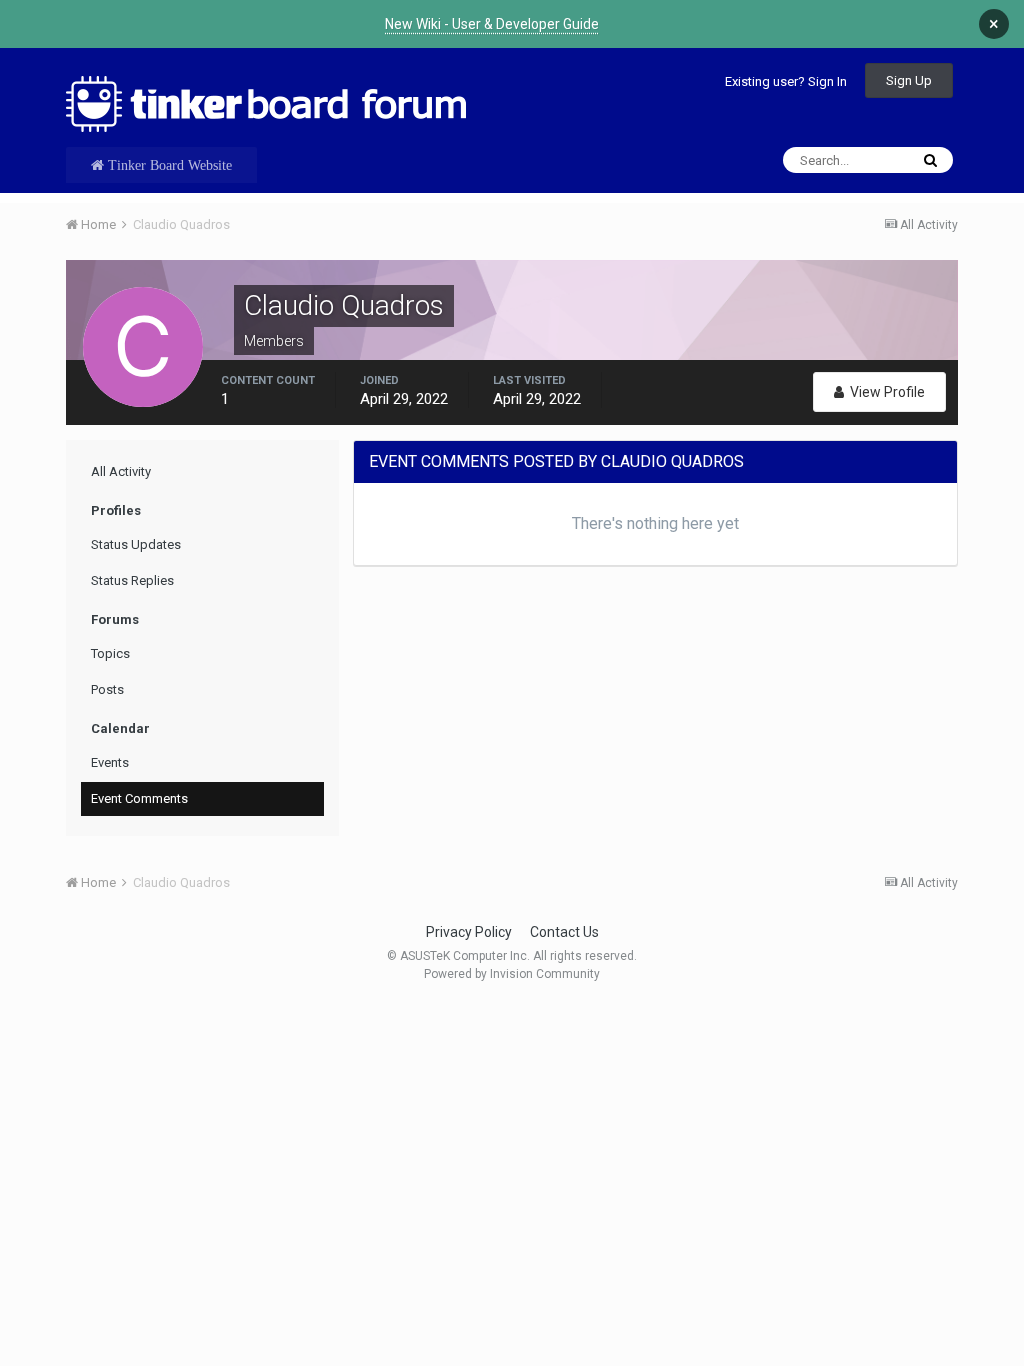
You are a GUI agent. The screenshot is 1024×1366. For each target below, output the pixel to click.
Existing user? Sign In (786, 81)
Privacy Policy (469, 932)
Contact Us (564, 932)
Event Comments (139, 798)
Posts (107, 689)
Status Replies (132, 580)
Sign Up (909, 80)
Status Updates (136, 544)
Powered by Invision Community (512, 974)
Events (110, 762)
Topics (110, 653)
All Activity (121, 471)
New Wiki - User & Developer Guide (492, 24)
